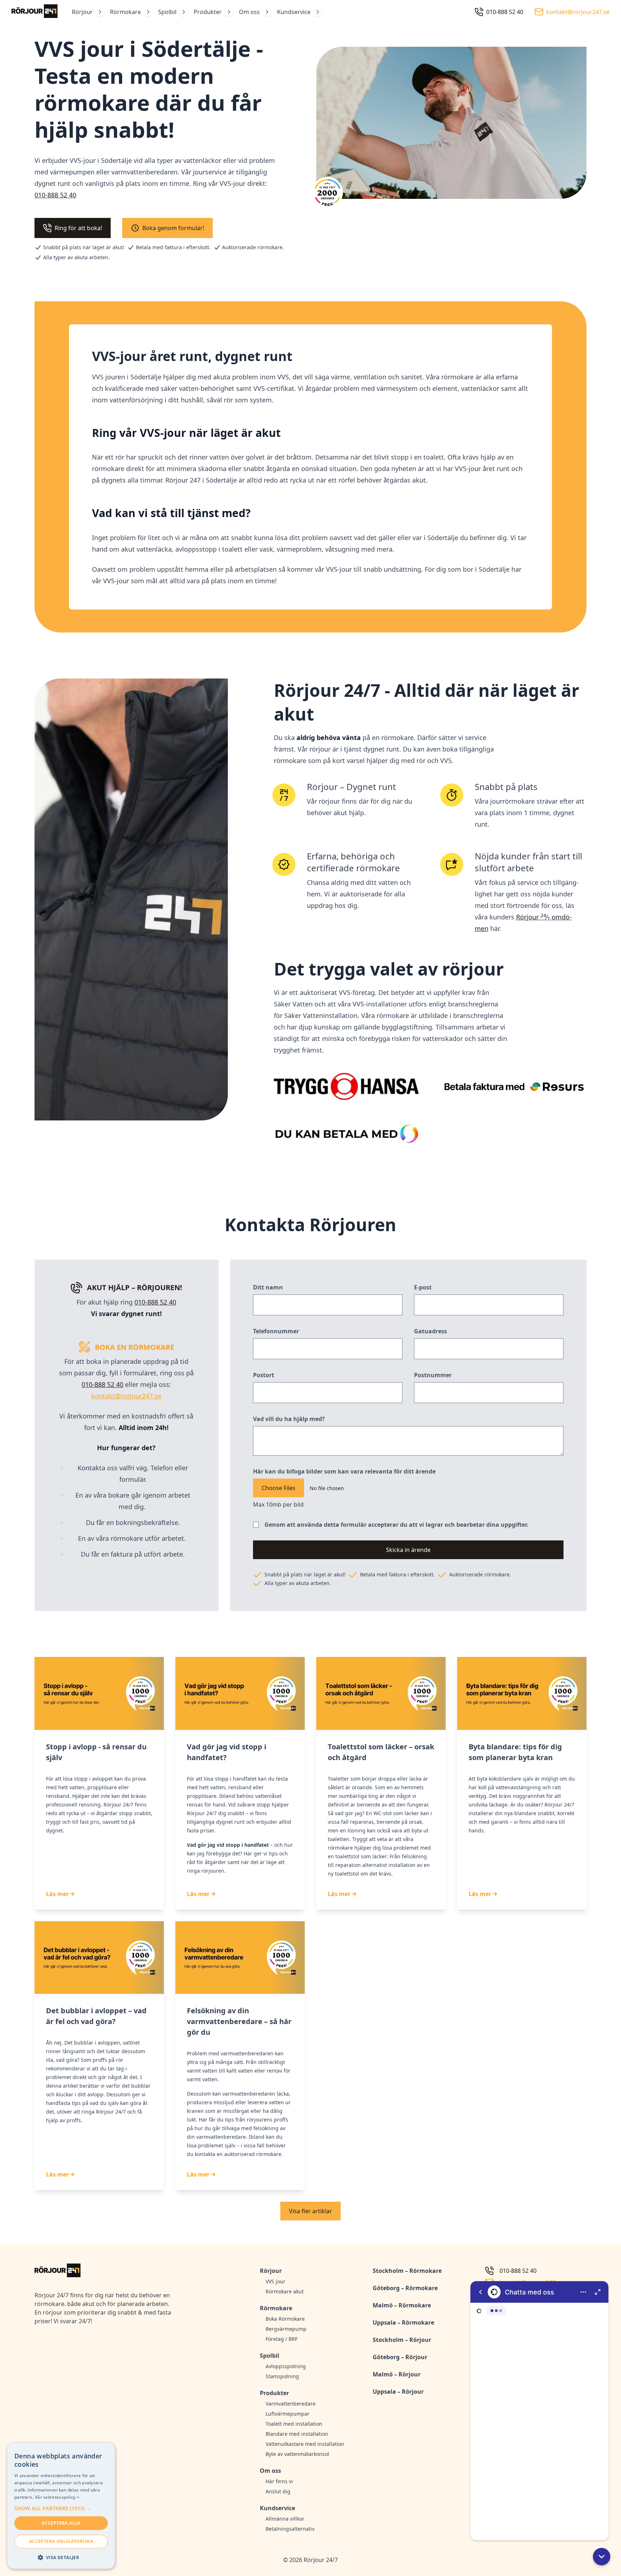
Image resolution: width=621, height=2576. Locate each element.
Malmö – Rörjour (397, 2374)
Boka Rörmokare (285, 2319)
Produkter (208, 12)
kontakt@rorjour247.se (126, 1396)
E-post (423, 1287)
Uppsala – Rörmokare (403, 2322)
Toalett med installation (294, 2424)
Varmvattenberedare (291, 2404)
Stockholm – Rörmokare (407, 2271)
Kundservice (294, 12)
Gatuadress (431, 1331)
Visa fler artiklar (310, 2211)
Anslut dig (278, 2491)
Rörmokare (125, 12)
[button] (602, 2557)
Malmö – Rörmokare (402, 2305)
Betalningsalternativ (290, 2529)
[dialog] (61, 2506)
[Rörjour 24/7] (34, 12)
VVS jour (275, 2281)
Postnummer (433, 1375)
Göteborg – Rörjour (400, 2357)
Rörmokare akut (285, 2291)
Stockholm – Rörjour (402, 2340)
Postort (264, 1375)
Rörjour (82, 12)
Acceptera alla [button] (61, 2523)
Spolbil (167, 12)
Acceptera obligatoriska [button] (61, 2541)
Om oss (249, 12)
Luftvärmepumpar (287, 2414)
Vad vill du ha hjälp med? (289, 1419)
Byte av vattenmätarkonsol (297, 2454)
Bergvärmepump (286, 2329)
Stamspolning (282, 2376)
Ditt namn (268, 1287)
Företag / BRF (282, 2339)
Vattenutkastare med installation (305, 2444)
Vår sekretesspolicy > (57, 2497)
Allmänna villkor (285, 2519)
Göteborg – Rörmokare (405, 2288)
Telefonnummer (276, 1331)
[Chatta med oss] (539, 2411)
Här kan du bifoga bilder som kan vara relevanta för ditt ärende (344, 1471)
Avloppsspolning (286, 2366)
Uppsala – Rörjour (398, 2392)
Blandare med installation (297, 2434)
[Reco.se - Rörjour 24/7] (327, 195)
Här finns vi (279, 2481)
